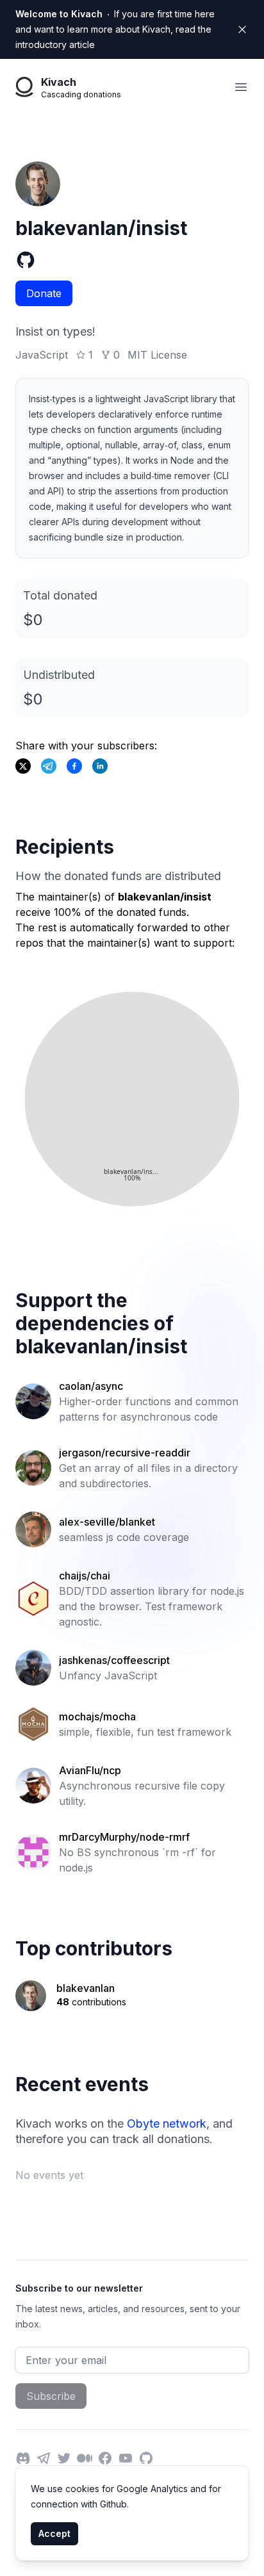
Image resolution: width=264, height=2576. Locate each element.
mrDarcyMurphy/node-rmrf (124, 1837)
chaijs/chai (85, 1576)
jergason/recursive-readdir (125, 1453)
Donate (44, 293)
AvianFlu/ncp (90, 1770)
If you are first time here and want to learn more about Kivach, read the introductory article (115, 29)
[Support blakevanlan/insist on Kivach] (74, 766)
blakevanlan (86, 1988)
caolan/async (91, 1386)
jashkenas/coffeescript (114, 1660)
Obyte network (167, 2124)
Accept (54, 2533)
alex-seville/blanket (107, 1522)
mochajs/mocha (97, 1716)
